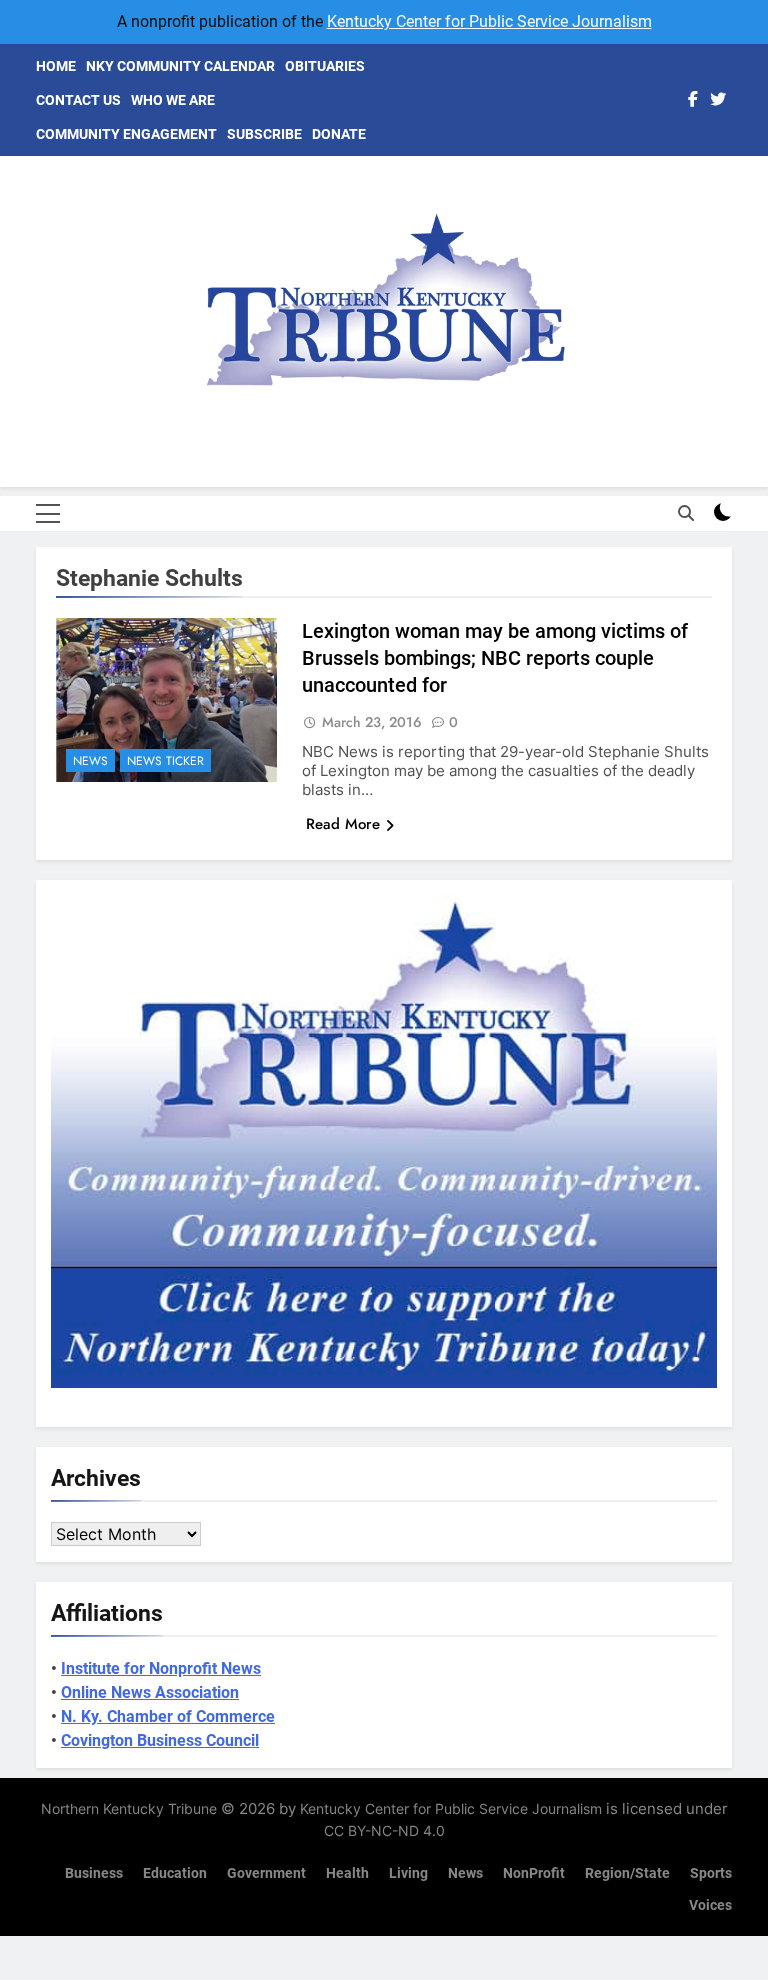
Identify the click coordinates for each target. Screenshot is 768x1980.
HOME (56, 66)
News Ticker (165, 761)
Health (347, 1873)
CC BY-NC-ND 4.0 (384, 1830)
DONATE (339, 134)
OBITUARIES (325, 66)
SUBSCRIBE (264, 134)
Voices (710, 1905)
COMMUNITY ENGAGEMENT (126, 134)
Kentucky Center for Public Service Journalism (489, 21)
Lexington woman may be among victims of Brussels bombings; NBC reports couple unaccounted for (495, 658)
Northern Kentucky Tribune (129, 1808)
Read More (343, 824)
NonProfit (534, 1873)
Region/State (627, 1873)
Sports (711, 1873)
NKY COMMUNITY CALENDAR (180, 66)
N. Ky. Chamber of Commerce (168, 1716)
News (90, 761)
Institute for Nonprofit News (161, 1668)
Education (175, 1873)
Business (94, 1873)
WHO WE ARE (173, 100)
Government (266, 1873)
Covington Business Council (160, 1740)
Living (408, 1873)
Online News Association (150, 1692)
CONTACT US (78, 100)
